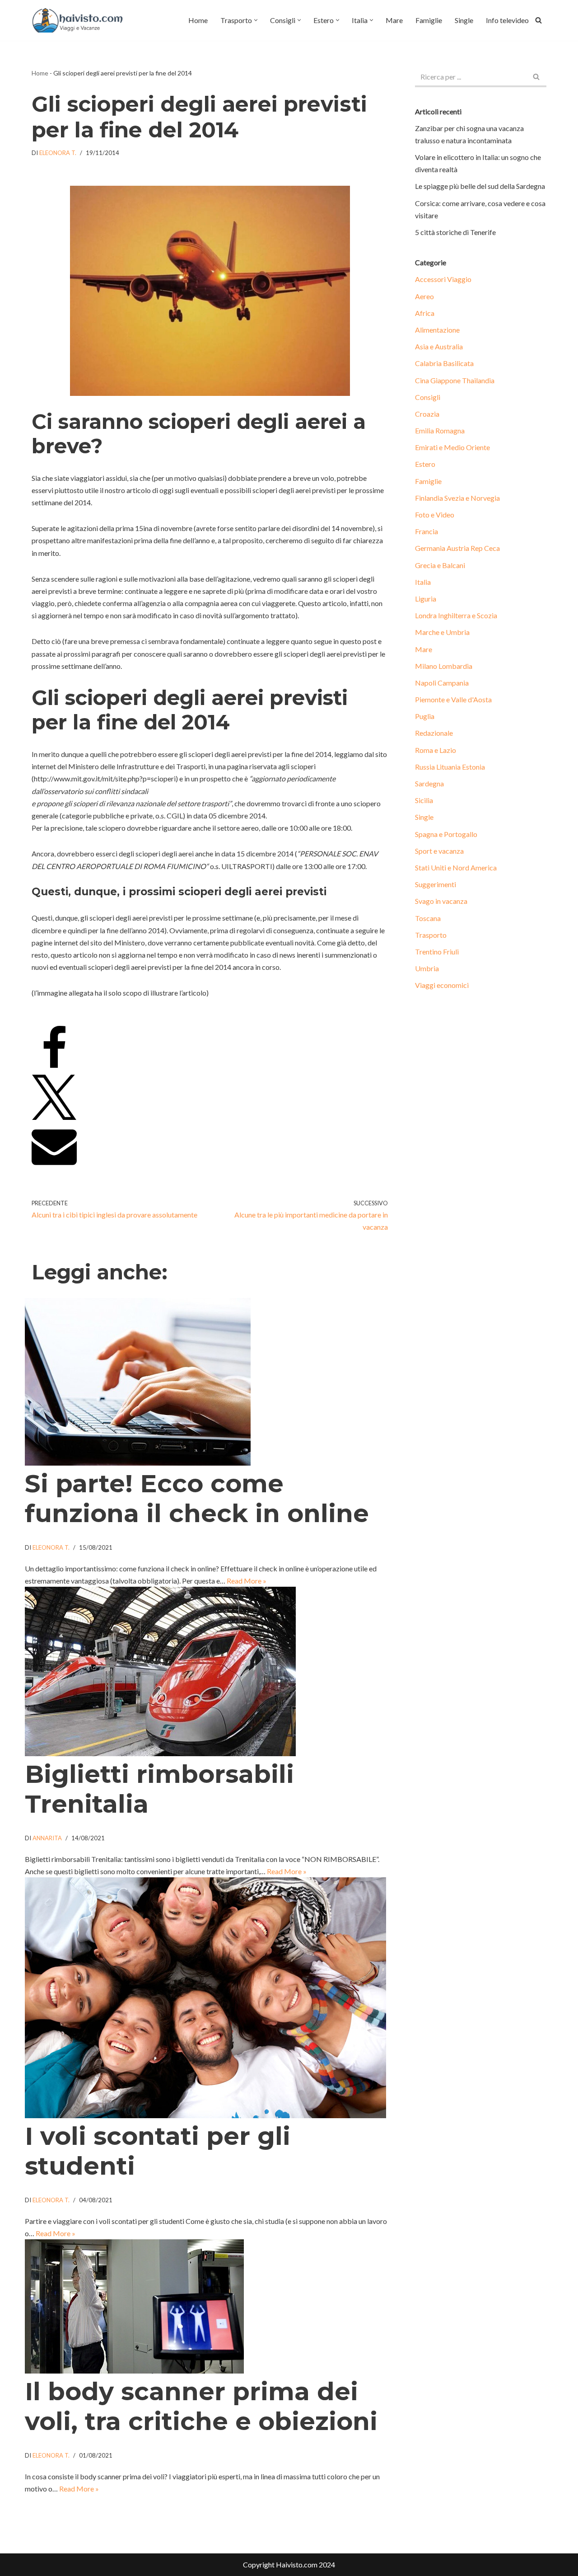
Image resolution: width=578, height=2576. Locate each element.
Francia (427, 531)
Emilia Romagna (440, 430)
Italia (423, 582)
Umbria (427, 968)
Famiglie (429, 20)
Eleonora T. (58, 153)
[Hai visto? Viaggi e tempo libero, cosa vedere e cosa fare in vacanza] (80, 20)
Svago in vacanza (441, 901)
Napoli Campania (442, 683)
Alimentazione (437, 330)
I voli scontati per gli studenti (158, 2151)
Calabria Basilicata (444, 363)
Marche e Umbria (442, 632)
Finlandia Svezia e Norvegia (457, 498)
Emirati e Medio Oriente (452, 447)
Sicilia (424, 800)
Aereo (424, 296)
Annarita (47, 1838)
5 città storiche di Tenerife (455, 232)
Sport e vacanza (439, 851)
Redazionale (434, 733)
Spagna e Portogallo (446, 834)
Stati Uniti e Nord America (456, 867)
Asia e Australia (439, 346)
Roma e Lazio (436, 750)
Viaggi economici (442, 985)
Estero (425, 464)
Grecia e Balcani (440, 565)
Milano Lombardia (444, 666)
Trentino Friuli (437, 952)
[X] (54, 1117)
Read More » (247, 1581)
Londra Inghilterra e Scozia (456, 615)
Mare (394, 20)
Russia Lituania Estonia (450, 767)
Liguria (426, 599)
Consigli (428, 397)
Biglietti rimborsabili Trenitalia (159, 1789)
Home (198, 20)
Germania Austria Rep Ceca (457, 548)
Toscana (428, 918)
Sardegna (429, 783)
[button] (256, 20)
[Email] (54, 1165)
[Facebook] (54, 1068)
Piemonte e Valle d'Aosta (453, 699)
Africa (425, 313)
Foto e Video (435, 515)
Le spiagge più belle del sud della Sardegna (480, 186)
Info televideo (507, 20)
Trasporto (431, 935)
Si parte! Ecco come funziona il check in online (197, 1498)
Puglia (425, 716)
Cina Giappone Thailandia (455, 380)
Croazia (427, 414)
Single (464, 20)
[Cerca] (538, 20)
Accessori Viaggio (443, 279)
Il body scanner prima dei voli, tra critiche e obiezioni (201, 2406)
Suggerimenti (436, 884)
